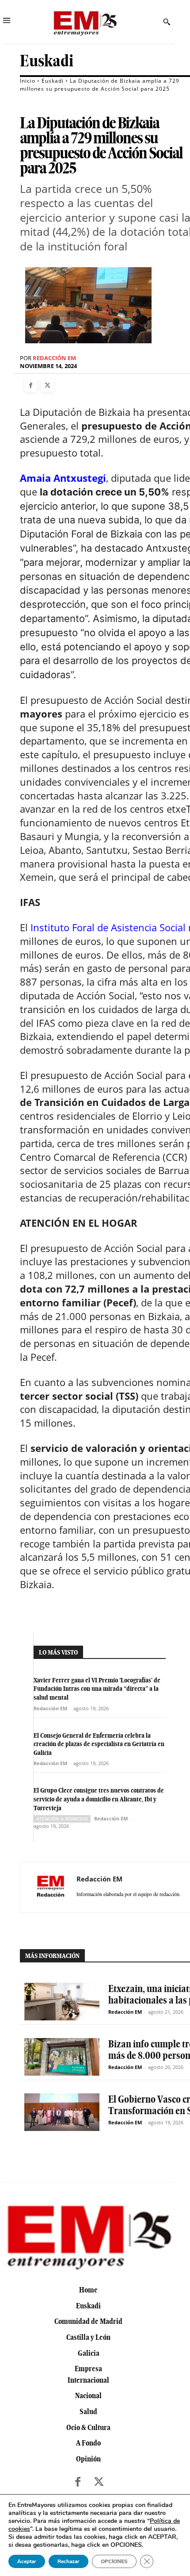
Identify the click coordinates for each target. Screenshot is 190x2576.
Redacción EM (54, 358)
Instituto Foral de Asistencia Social (108, 927)
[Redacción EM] (51, 1887)
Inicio (28, 81)
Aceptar (27, 2561)
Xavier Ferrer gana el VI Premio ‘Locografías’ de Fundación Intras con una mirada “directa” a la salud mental (97, 1689)
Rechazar (68, 2561)
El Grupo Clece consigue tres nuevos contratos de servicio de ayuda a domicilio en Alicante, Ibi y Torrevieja (99, 1799)
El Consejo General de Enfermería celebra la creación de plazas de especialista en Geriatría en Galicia (99, 1744)
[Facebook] (30, 386)
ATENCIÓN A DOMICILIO (62, 1819)
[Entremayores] (85, 22)
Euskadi (47, 61)
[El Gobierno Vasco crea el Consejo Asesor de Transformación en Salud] (62, 2112)
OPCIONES (114, 2561)
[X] (47, 386)
